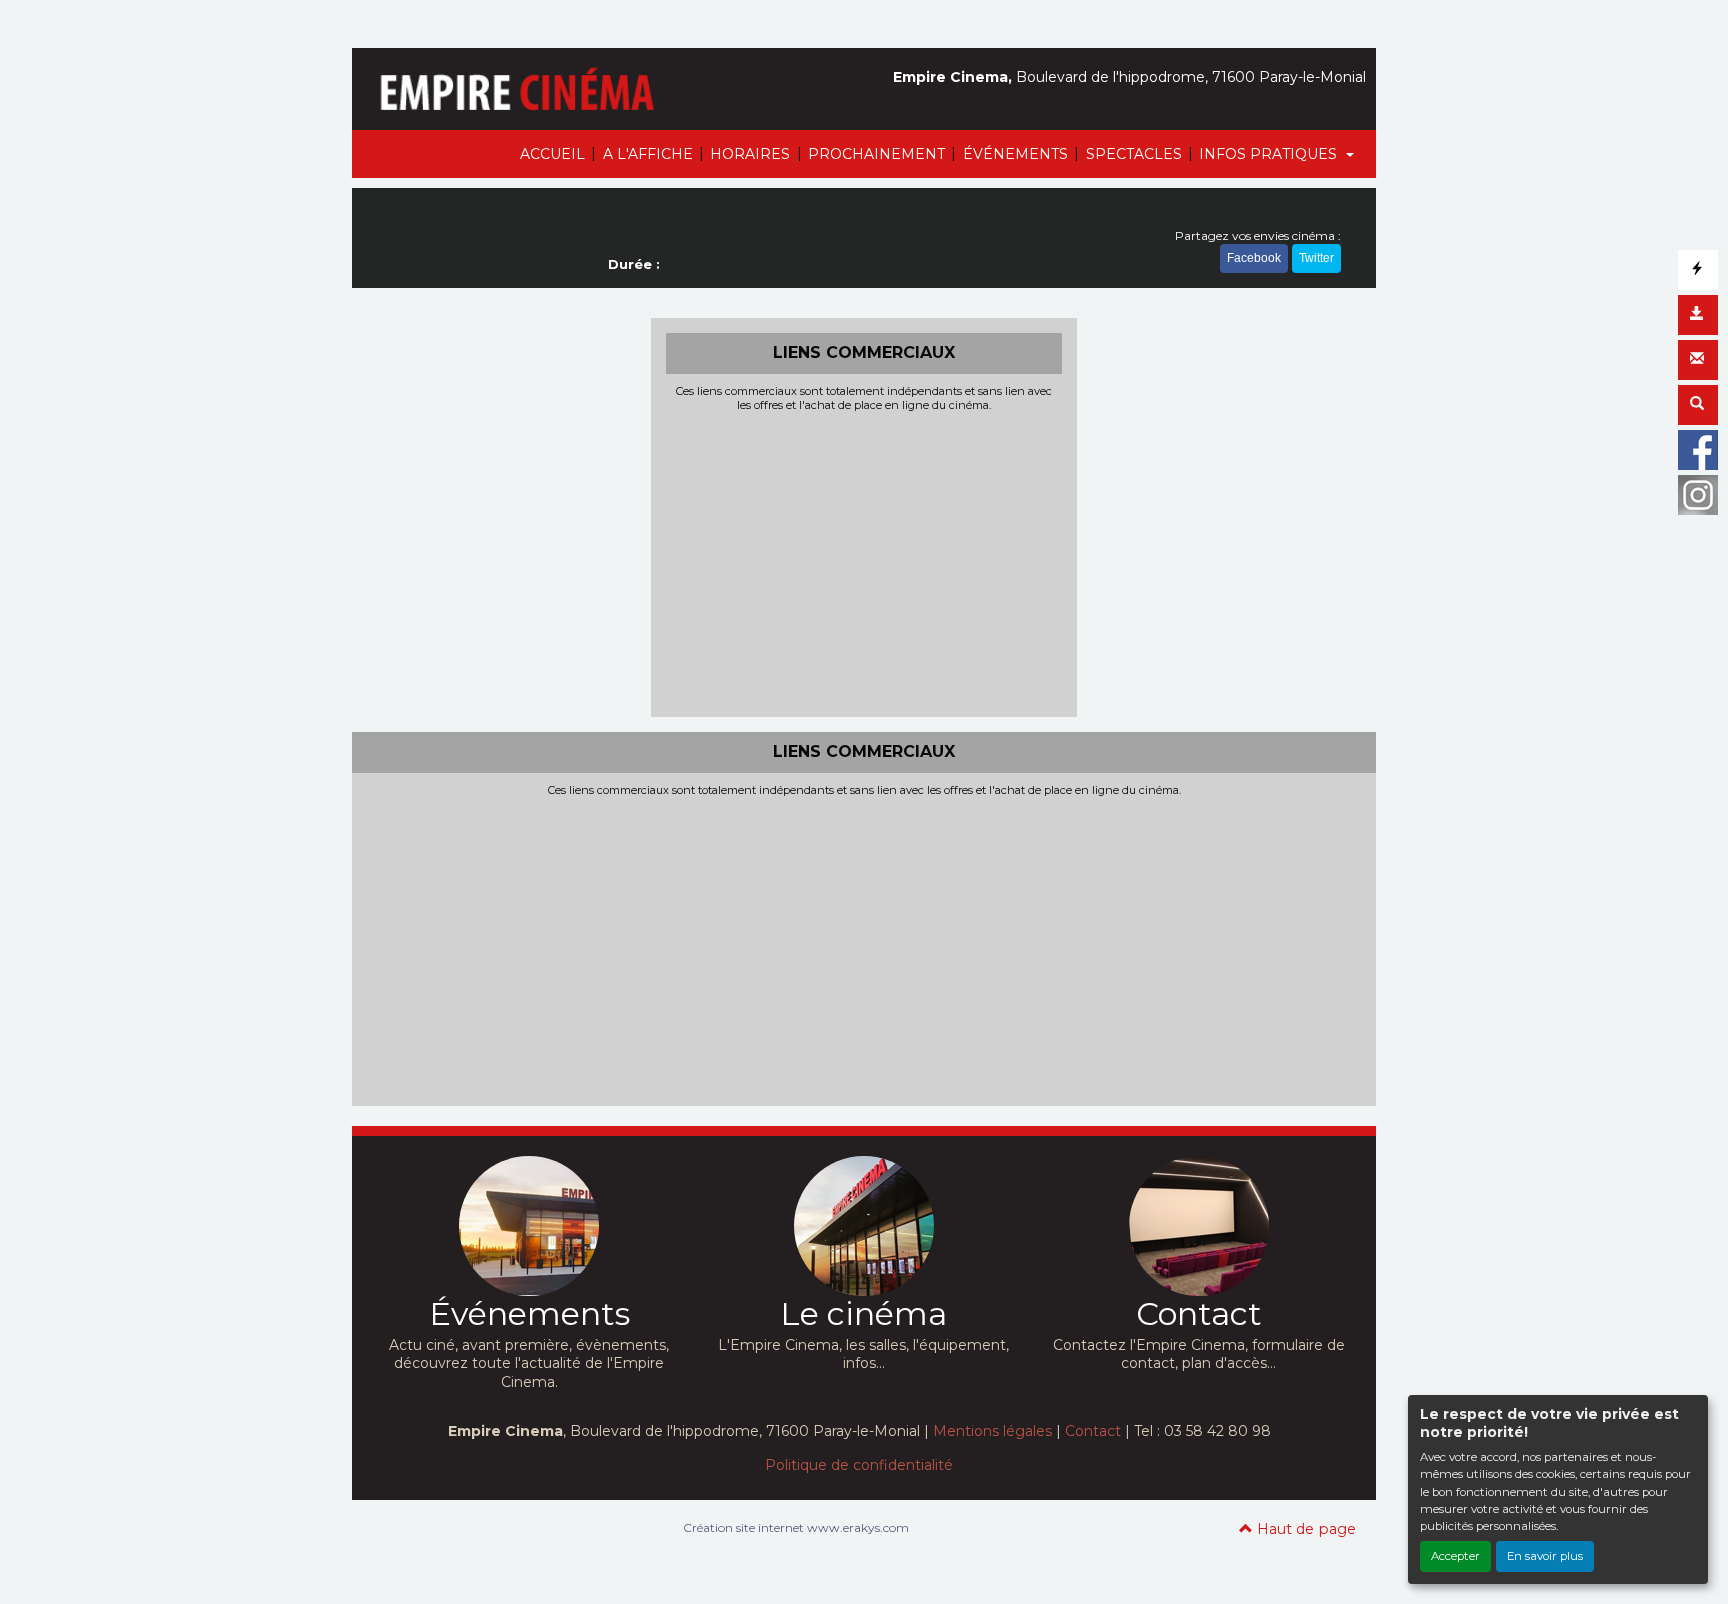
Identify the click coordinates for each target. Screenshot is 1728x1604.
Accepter (1455, 1556)
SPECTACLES (1134, 154)
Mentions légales (992, 1431)
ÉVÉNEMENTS (1015, 154)
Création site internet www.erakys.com (796, 1527)
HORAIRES (750, 154)
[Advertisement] (864, 562)
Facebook (1254, 258)
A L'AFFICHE (648, 154)
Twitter (1316, 258)
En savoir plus (1545, 1556)
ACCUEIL (552, 154)
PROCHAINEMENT (876, 154)
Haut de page (1304, 1529)
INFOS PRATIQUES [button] (1270, 154)
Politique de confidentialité (859, 1465)
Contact (1093, 1431)
